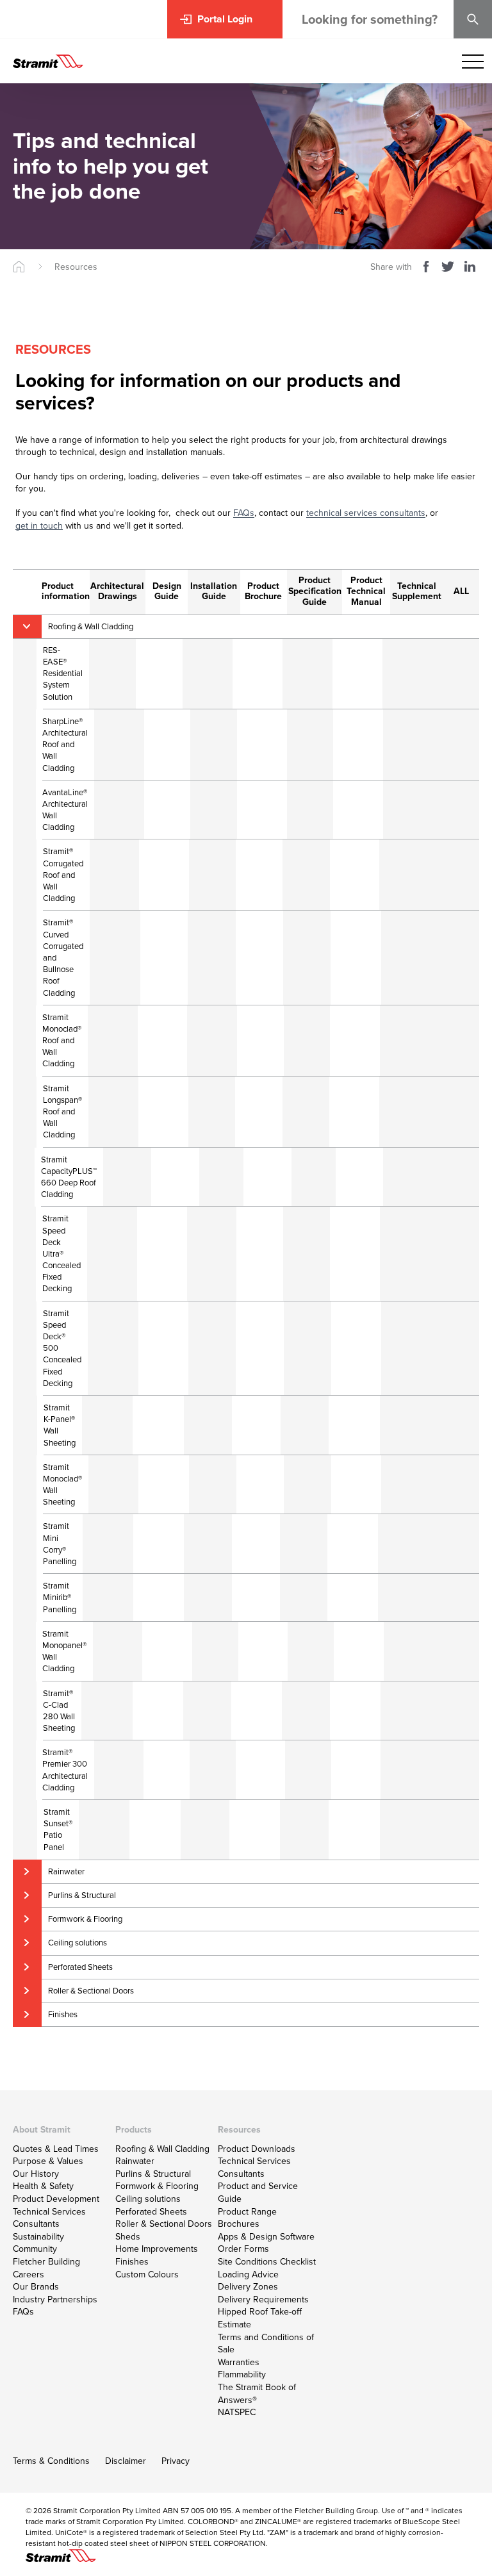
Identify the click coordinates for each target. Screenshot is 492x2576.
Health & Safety (43, 2186)
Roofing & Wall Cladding (162, 2149)
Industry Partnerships (55, 2299)
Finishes (132, 2262)
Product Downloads (257, 2149)
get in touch (39, 526)
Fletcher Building (46, 2262)
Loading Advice (248, 2275)
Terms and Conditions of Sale (266, 2344)
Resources (76, 267)
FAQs (244, 513)
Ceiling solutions (148, 2199)
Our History (36, 2174)
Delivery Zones (248, 2287)
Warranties (239, 2362)
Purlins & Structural (153, 2174)
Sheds (128, 2237)
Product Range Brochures (247, 2218)
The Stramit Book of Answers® (257, 2394)
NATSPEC (237, 2412)
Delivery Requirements (263, 2299)
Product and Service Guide (258, 2192)
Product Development (56, 2199)
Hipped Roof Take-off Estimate (260, 2318)
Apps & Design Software (266, 2237)
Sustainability (38, 2237)
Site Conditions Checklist (267, 2262)
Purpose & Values (48, 2161)
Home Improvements (157, 2249)
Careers (29, 2275)
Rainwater (135, 2161)
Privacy (176, 2461)
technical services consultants (366, 513)
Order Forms (243, 2249)
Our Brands (36, 2287)
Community (35, 2249)
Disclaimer (126, 2461)
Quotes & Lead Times (56, 2149)
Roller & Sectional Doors (164, 2224)
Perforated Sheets (151, 2212)
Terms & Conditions (51, 2461)
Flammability (242, 2374)
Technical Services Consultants (49, 2218)
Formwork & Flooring (157, 2186)
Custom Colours (147, 2275)
